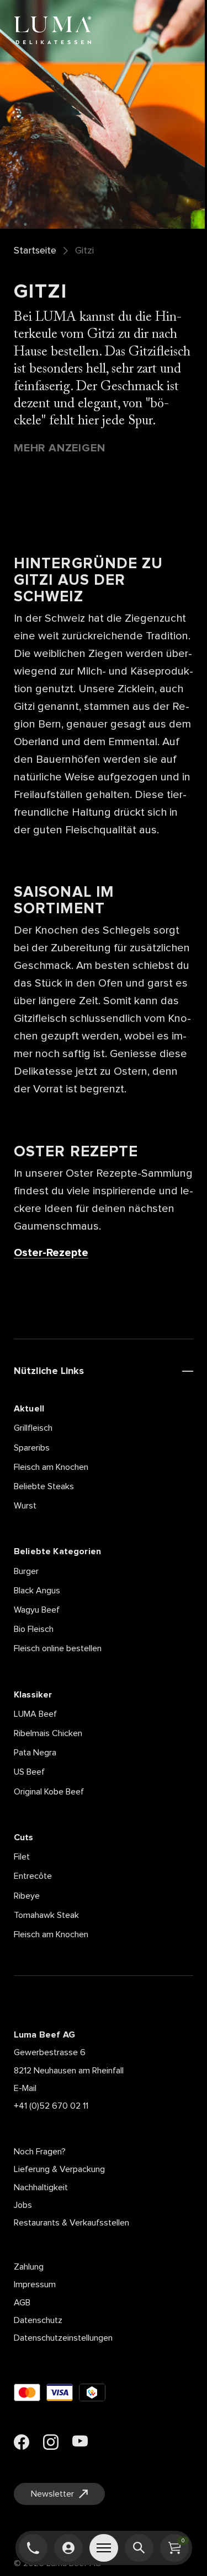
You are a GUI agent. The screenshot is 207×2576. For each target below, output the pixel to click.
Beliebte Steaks (44, 1486)
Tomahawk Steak (46, 1915)
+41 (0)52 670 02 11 (51, 2106)
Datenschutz (38, 2320)
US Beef (29, 1772)
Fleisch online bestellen (58, 1648)
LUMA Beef (35, 1714)
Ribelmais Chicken (48, 1733)
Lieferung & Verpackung (59, 2169)
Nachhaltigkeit (41, 2187)
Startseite (35, 251)
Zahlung (29, 2267)
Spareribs (32, 1448)
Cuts (24, 1837)
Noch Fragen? (40, 2152)
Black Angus (37, 1591)
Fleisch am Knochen (51, 1467)
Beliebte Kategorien (57, 1551)
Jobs (23, 2205)
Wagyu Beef (37, 1610)
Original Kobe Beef (49, 1792)
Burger (26, 1571)
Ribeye (27, 1896)
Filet (22, 1857)
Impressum (35, 2284)
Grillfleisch (33, 1428)
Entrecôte (33, 1876)
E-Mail (25, 2088)
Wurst (25, 1506)
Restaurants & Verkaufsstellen (71, 2223)
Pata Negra (35, 1753)
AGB (22, 2303)
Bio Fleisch (34, 1629)
